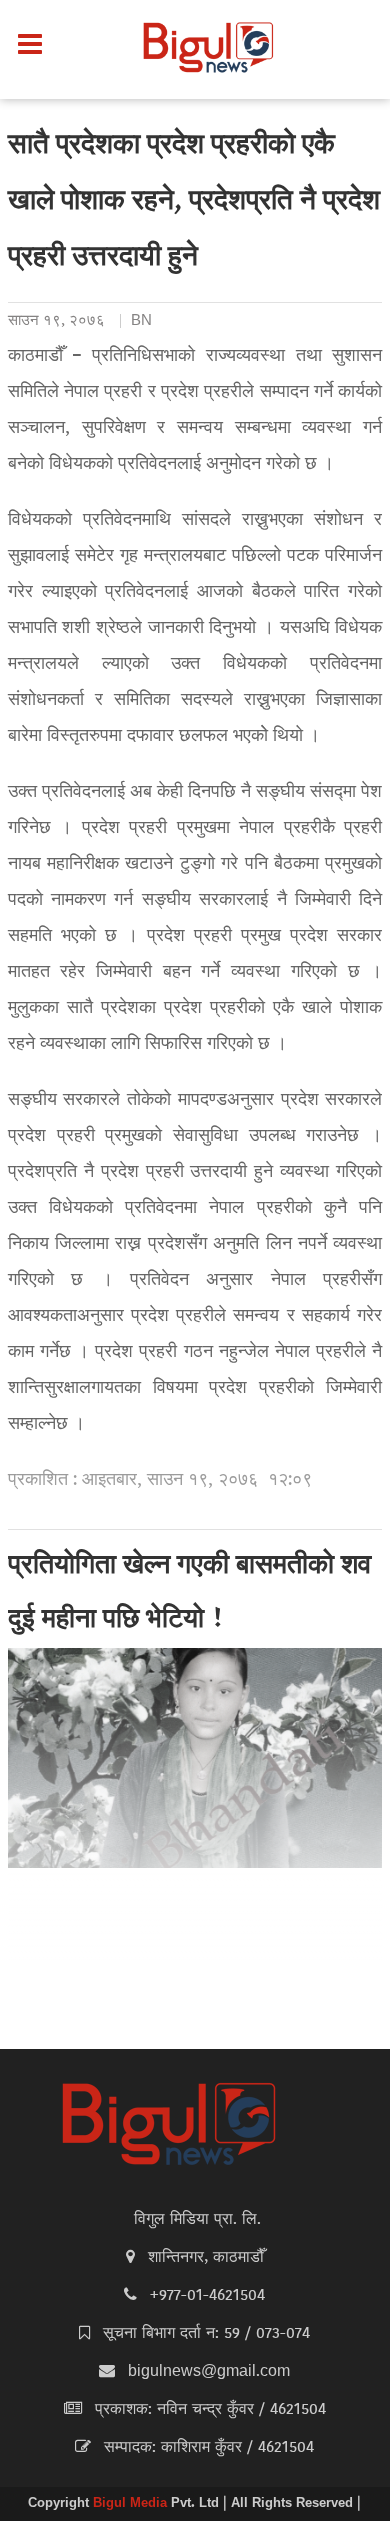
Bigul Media (132, 2504)
